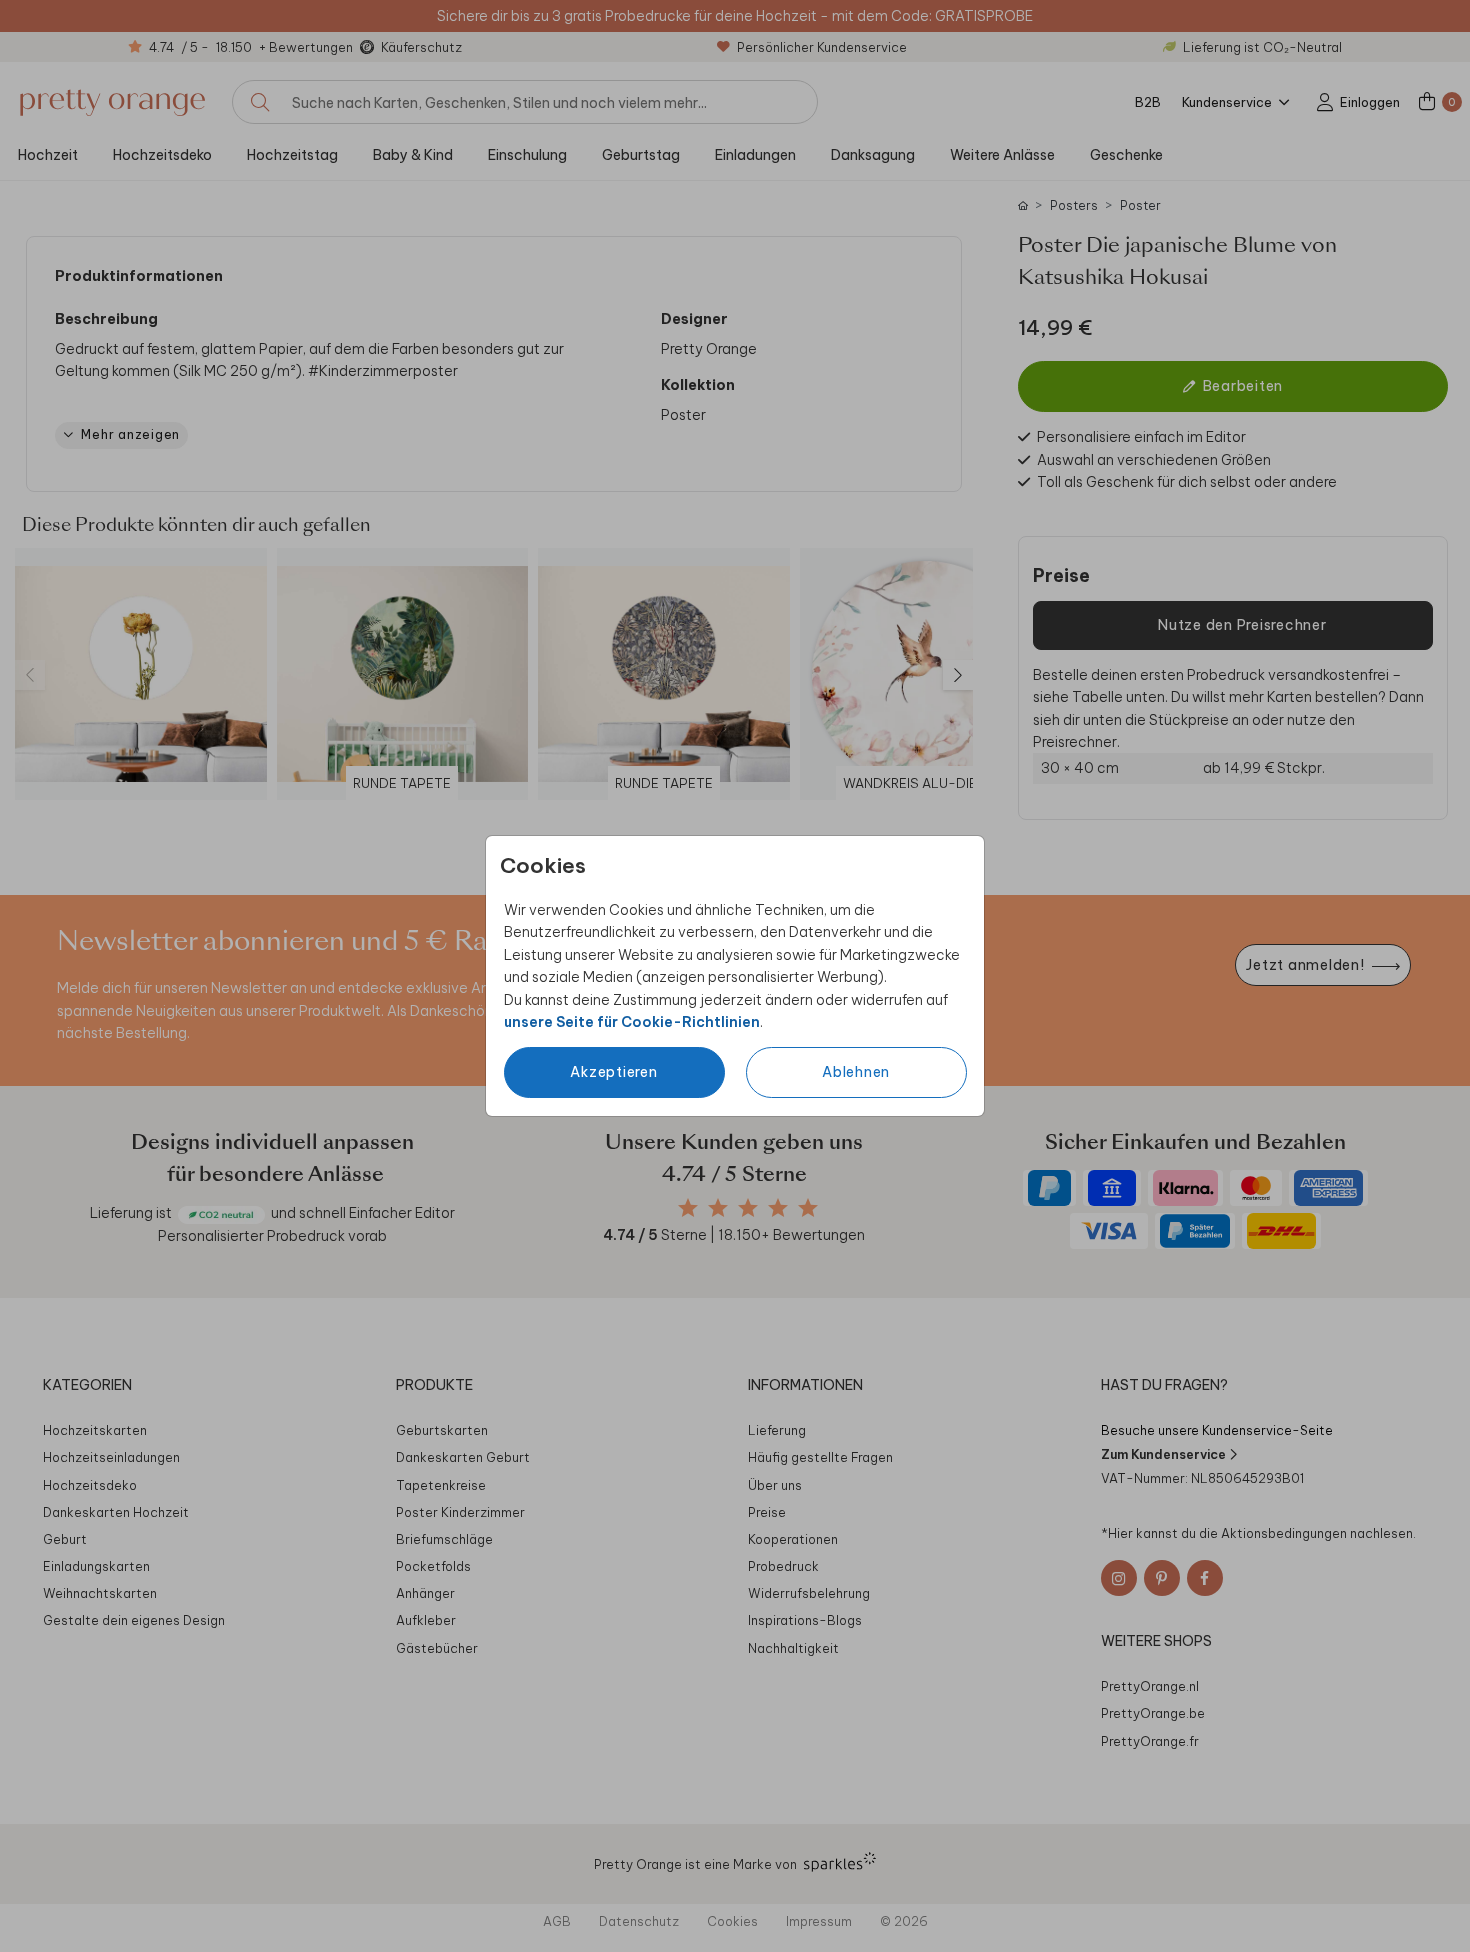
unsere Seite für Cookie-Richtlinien (632, 1022)
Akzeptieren (613, 1072)
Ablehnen (856, 1072)
